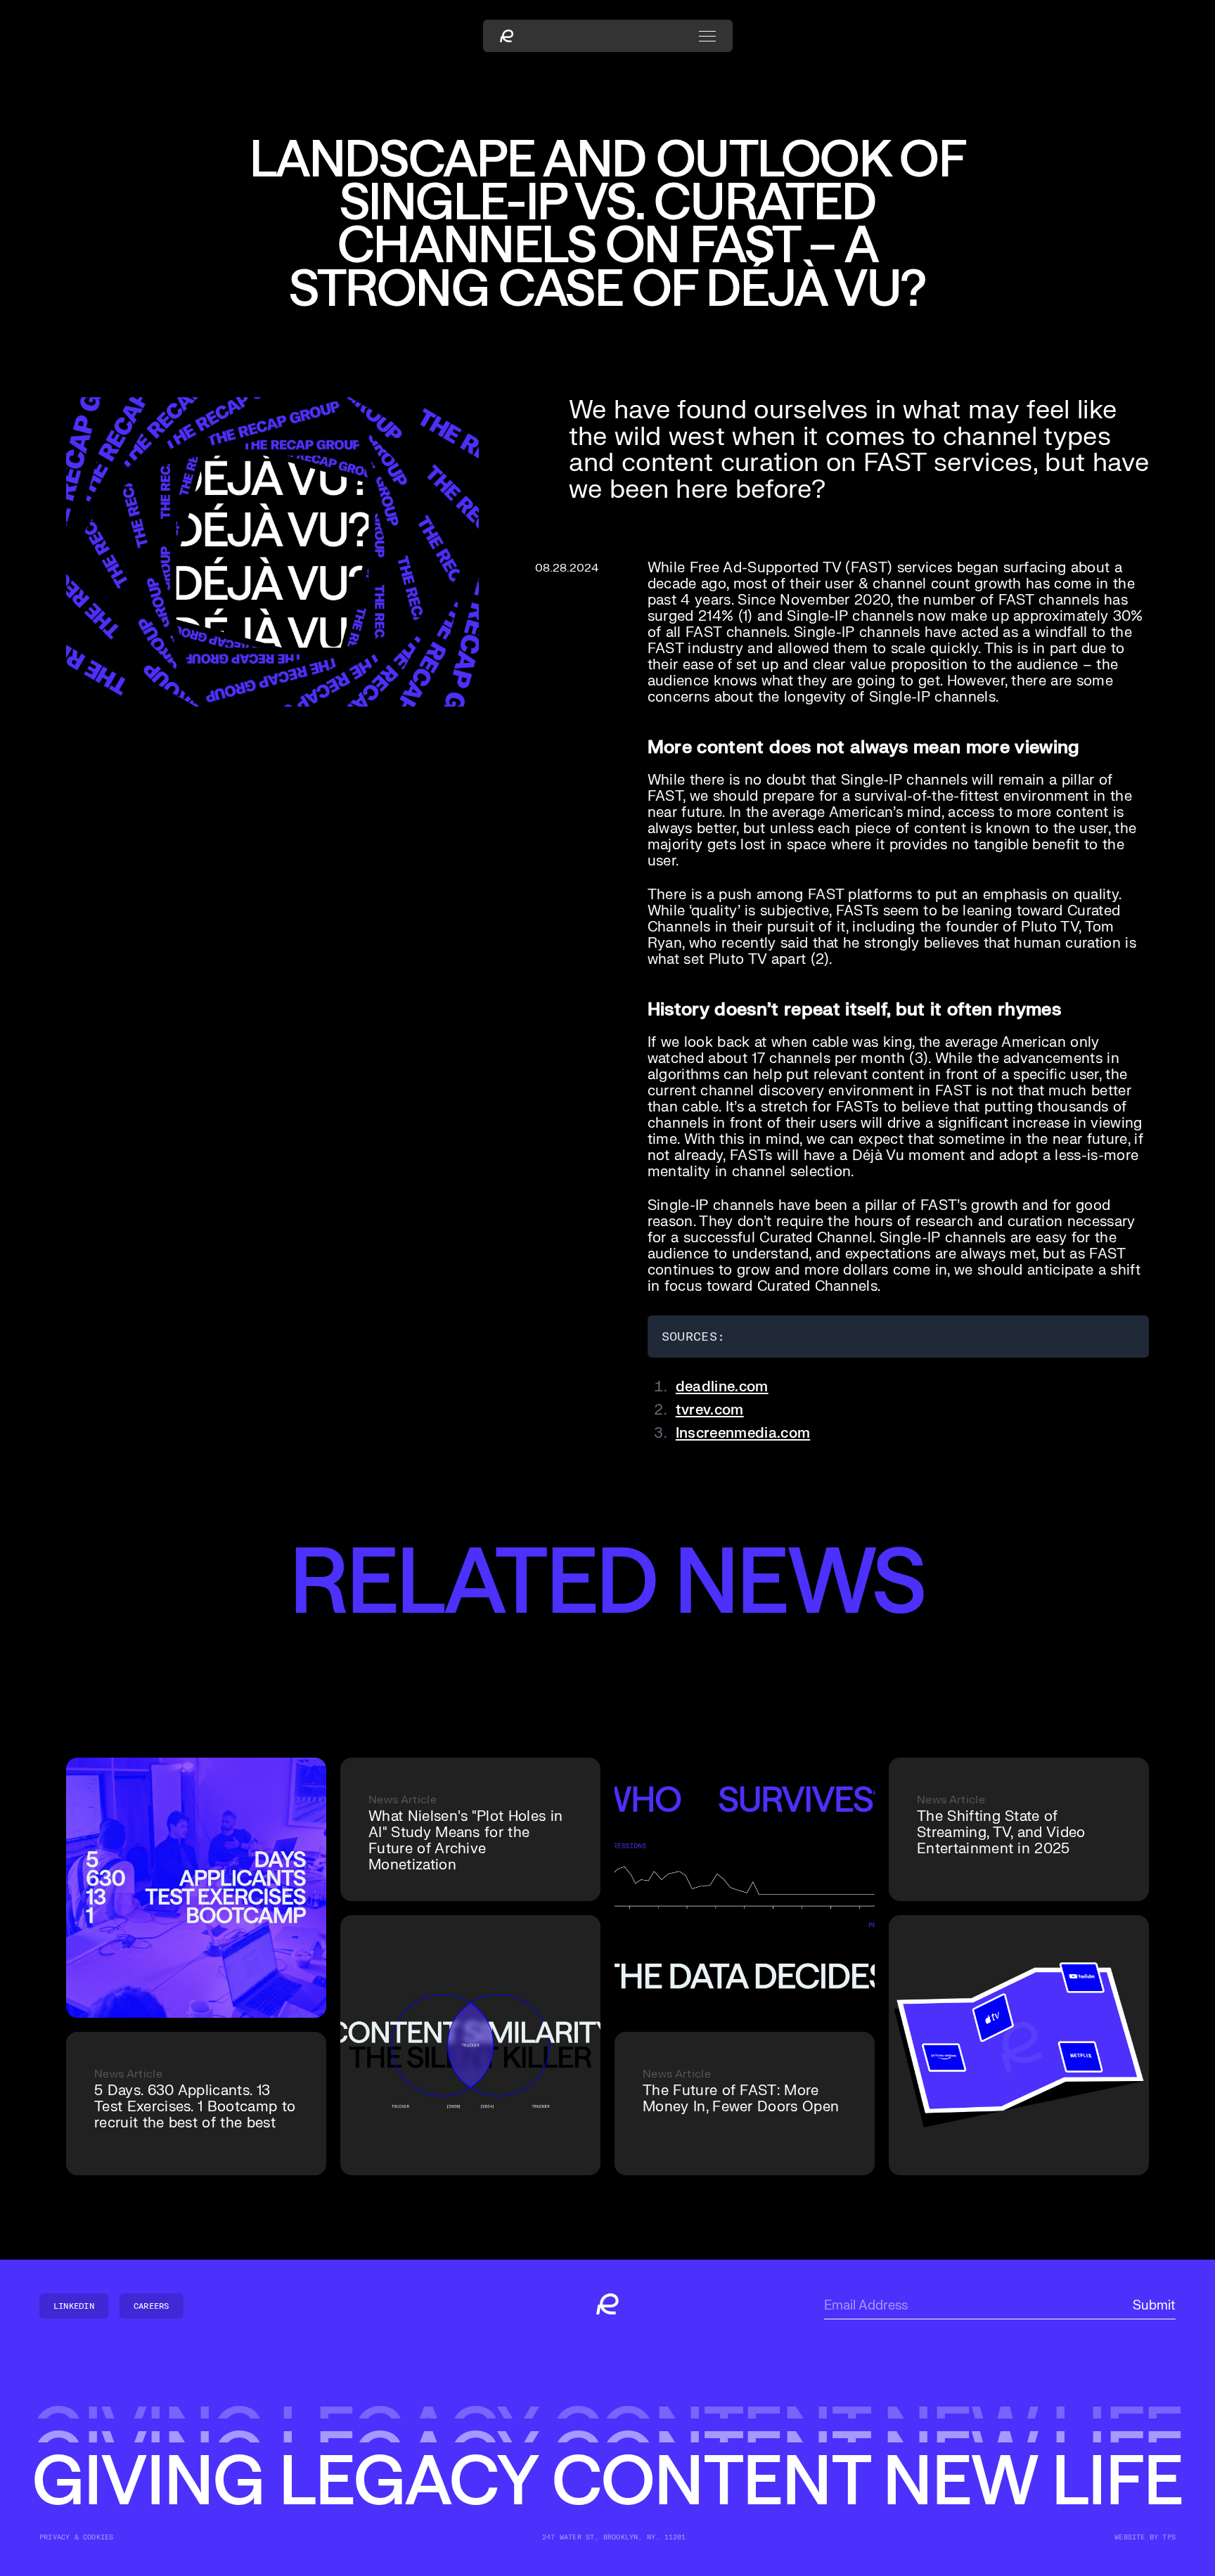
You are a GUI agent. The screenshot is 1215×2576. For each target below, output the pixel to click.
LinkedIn (74, 2306)
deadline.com (722, 1387)
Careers (152, 2306)
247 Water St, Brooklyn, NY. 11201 (614, 2537)
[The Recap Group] (507, 36)
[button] (707, 36)
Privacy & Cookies (76, 2537)
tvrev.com (710, 1410)
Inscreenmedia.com (743, 1433)
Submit (1154, 2306)
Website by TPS (1145, 2537)
